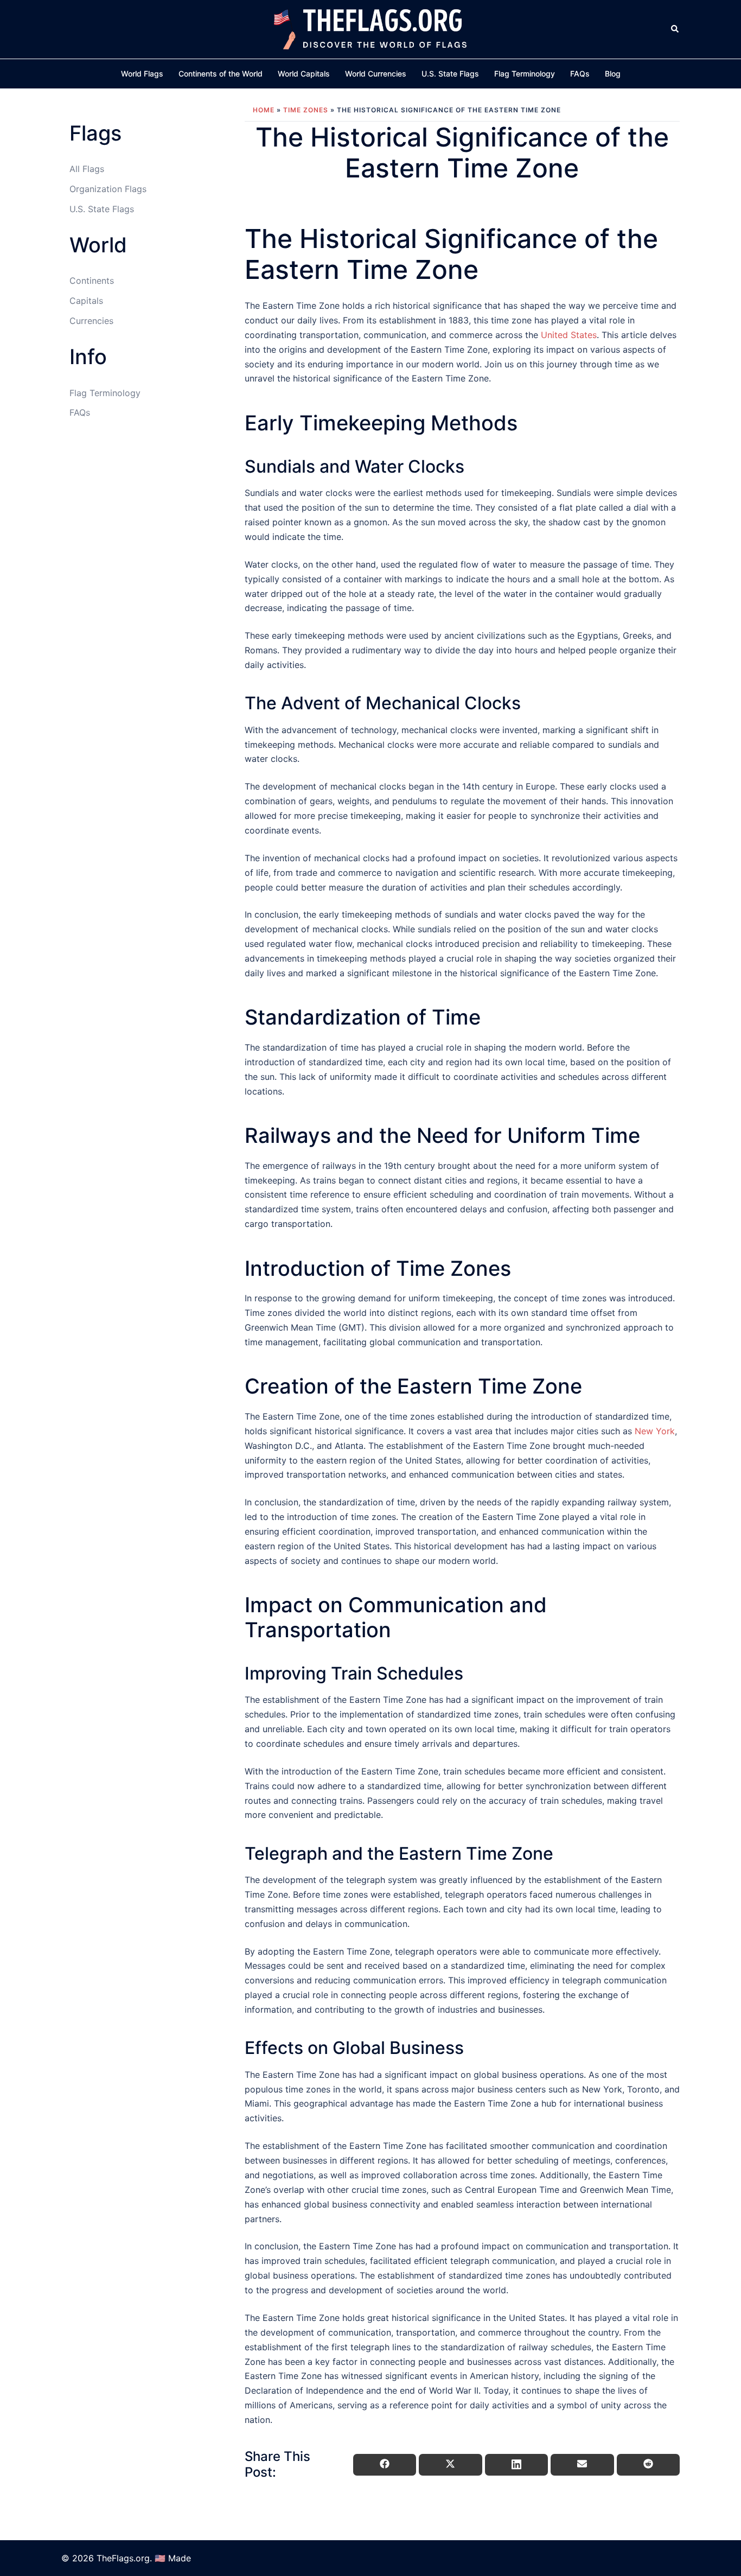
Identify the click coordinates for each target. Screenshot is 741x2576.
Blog (613, 74)
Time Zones (306, 110)
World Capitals (304, 74)
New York (655, 1431)
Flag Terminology (525, 74)
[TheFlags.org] (370, 28)
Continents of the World (221, 74)
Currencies (91, 321)
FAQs (580, 74)
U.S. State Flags (450, 74)
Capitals (86, 301)
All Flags (87, 169)
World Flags (142, 74)
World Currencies (376, 74)
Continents (92, 281)
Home (264, 110)
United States (569, 335)
